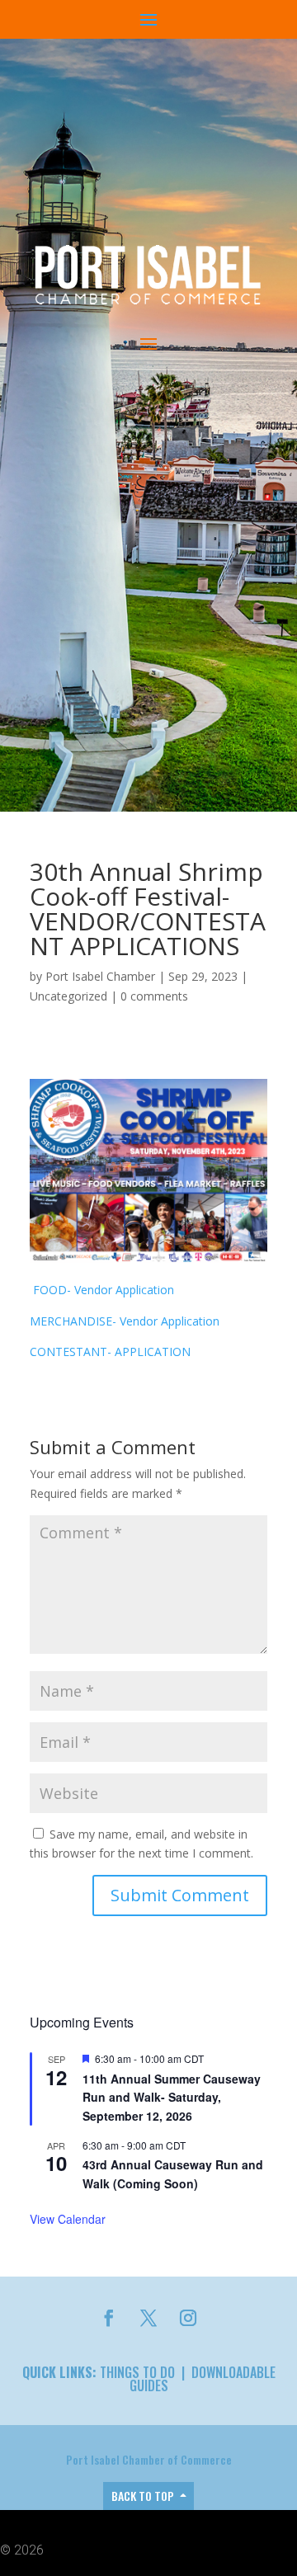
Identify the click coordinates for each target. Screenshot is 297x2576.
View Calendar (68, 2219)
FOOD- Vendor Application (102, 1290)
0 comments (154, 996)
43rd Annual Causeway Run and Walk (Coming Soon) (173, 2174)
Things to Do (137, 2372)
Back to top (143, 2496)
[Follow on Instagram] (188, 2318)
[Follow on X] (148, 2318)
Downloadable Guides (203, 2379)
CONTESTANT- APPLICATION (110, 1352)
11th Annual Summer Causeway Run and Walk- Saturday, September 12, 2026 (172, 2097)
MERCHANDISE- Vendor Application (125, 1321)
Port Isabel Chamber (100, 976)
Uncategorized (68, 996)
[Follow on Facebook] (109, 2318)
